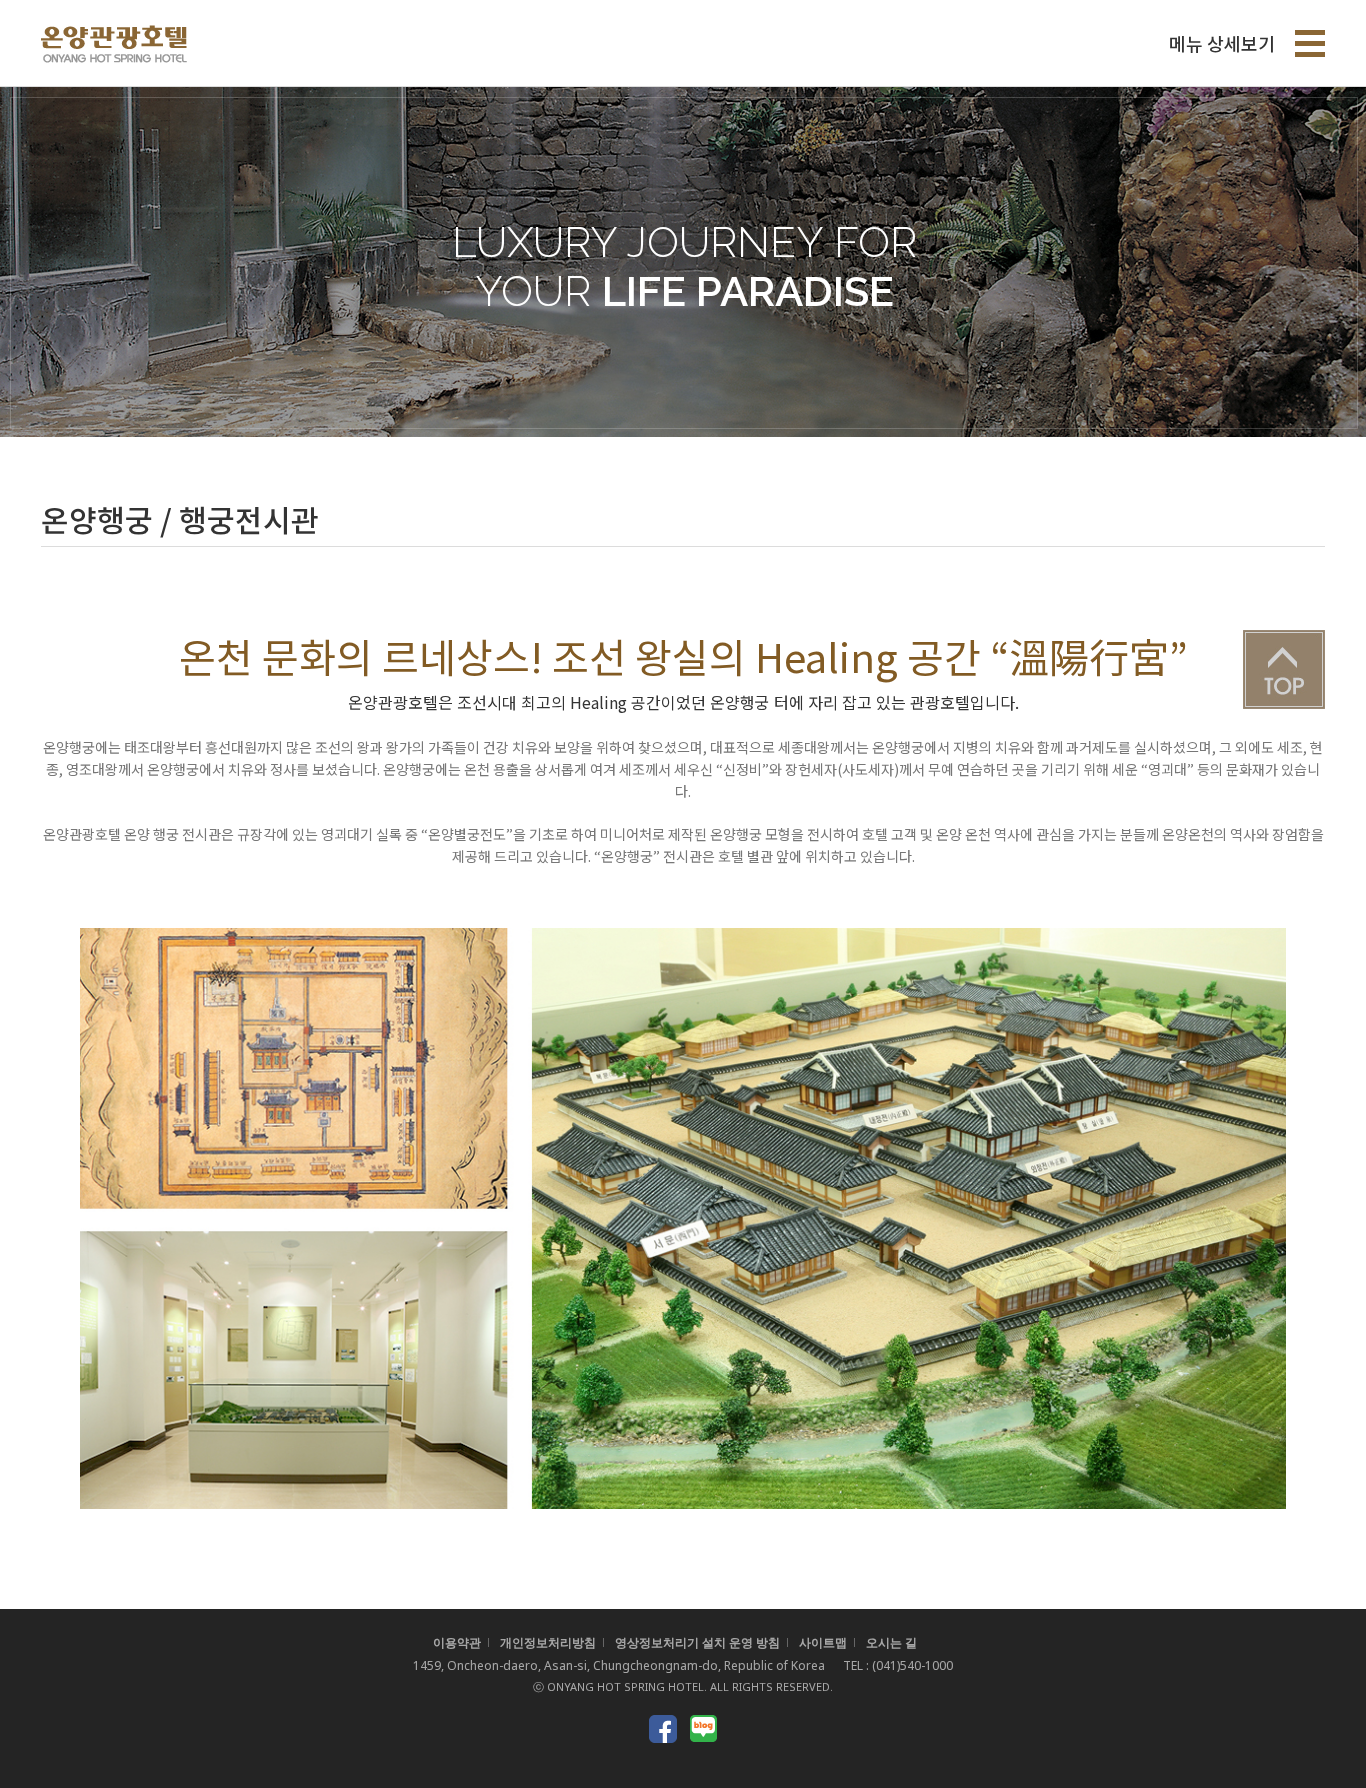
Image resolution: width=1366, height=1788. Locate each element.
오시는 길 (891, 1642)
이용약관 (457, 1642)
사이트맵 (823, 1642)
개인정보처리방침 (548, 1642)
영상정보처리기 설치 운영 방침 (697, 1642)
